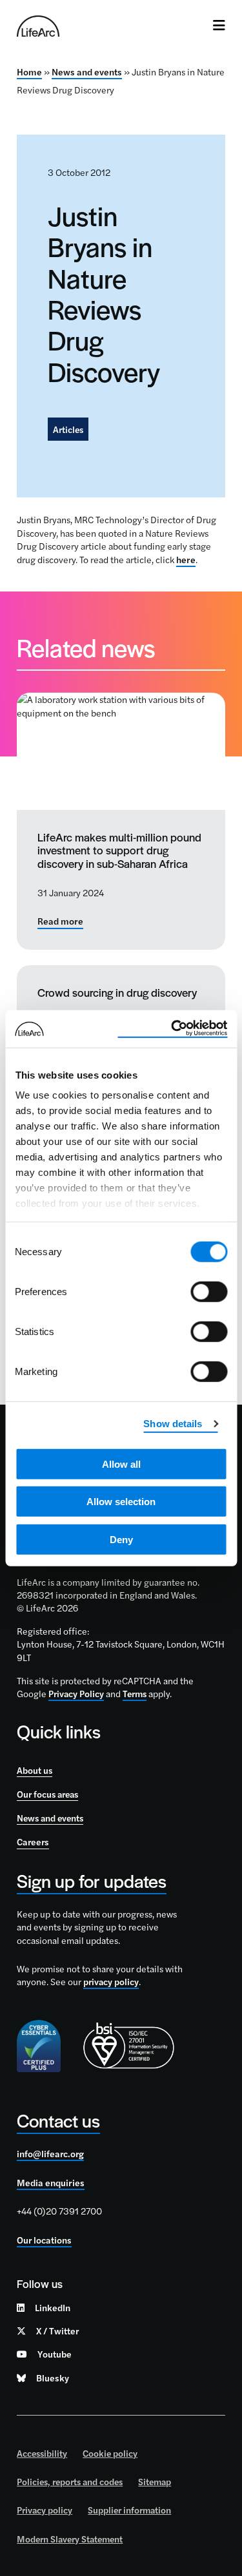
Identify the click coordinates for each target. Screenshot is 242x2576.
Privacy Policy (76, 1693)
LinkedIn (53, 2307)
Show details (173, 1424)
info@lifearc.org (50, 2153)
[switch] (209, 1291)
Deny (121, 1539)
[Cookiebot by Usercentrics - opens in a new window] (172, 1029)
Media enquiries (51, 2182)
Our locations (44, 2240)
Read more (60, 921)
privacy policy (111, 1981)
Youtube (55, 2354)
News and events (87, 72)
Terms (135, 1693)
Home (29, 72)
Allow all (121, 1464)
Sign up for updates (92, 1880)
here (186, 559)
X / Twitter (57, 2331)
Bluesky (53, 2378)
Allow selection (121, 1502)
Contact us (58, 2120)
